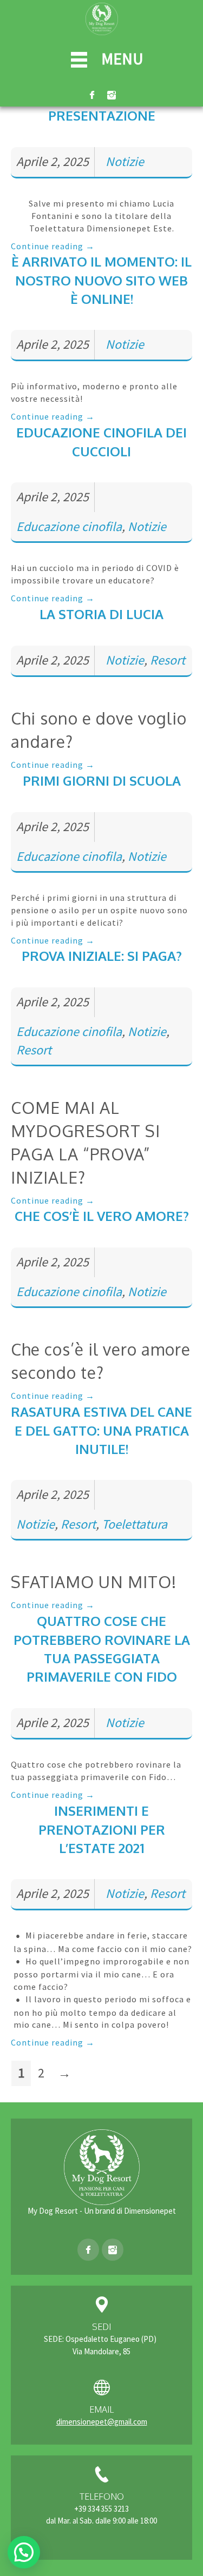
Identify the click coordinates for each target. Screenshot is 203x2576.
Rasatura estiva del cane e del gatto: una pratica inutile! (101, 1430)
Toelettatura (135, 1524)
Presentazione (102, 115)
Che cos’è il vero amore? (102, 1216)
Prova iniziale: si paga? (102, 956)
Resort (168, 660)
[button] (24, 2552)
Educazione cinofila (69, 526)
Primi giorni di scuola (102, 781)
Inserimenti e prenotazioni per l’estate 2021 (102, 1829)
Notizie (125, 161)
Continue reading (53, 246)
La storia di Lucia (101, 614)
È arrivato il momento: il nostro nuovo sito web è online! (101, 280)
